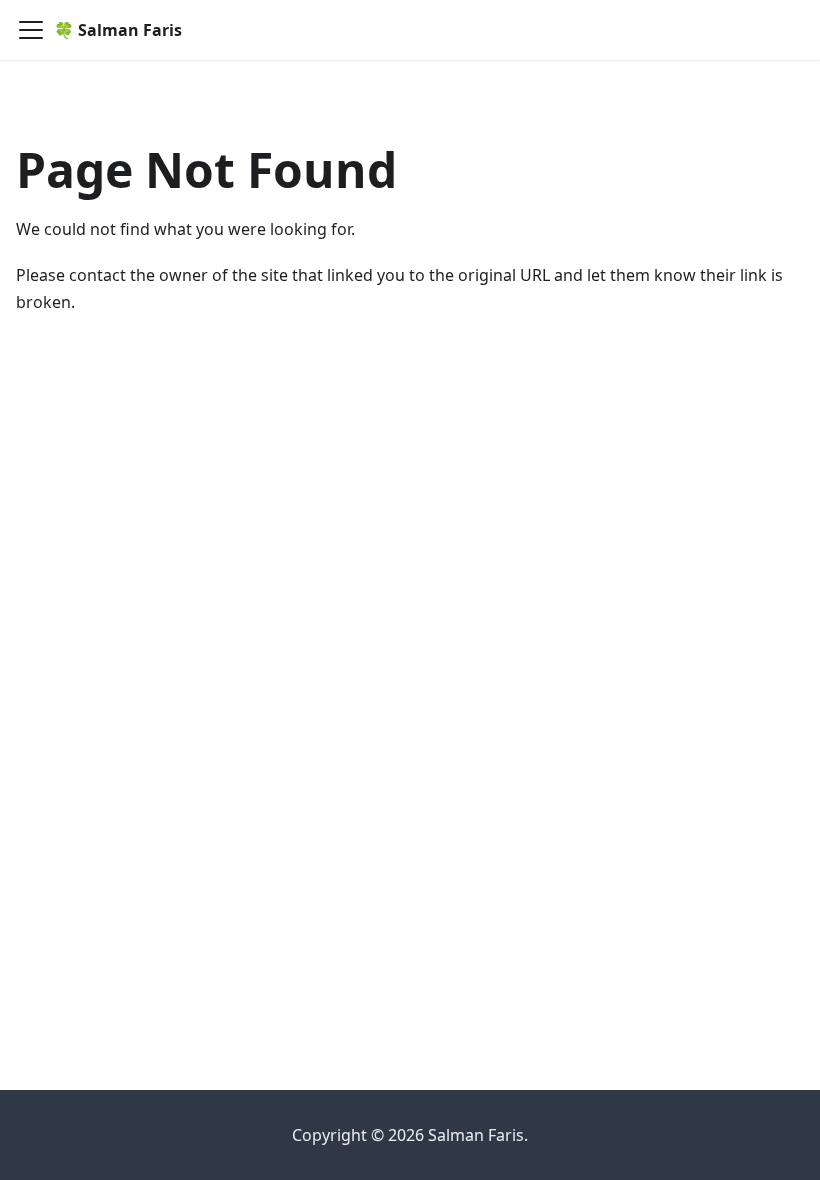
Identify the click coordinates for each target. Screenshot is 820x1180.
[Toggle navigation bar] (31, 30)
